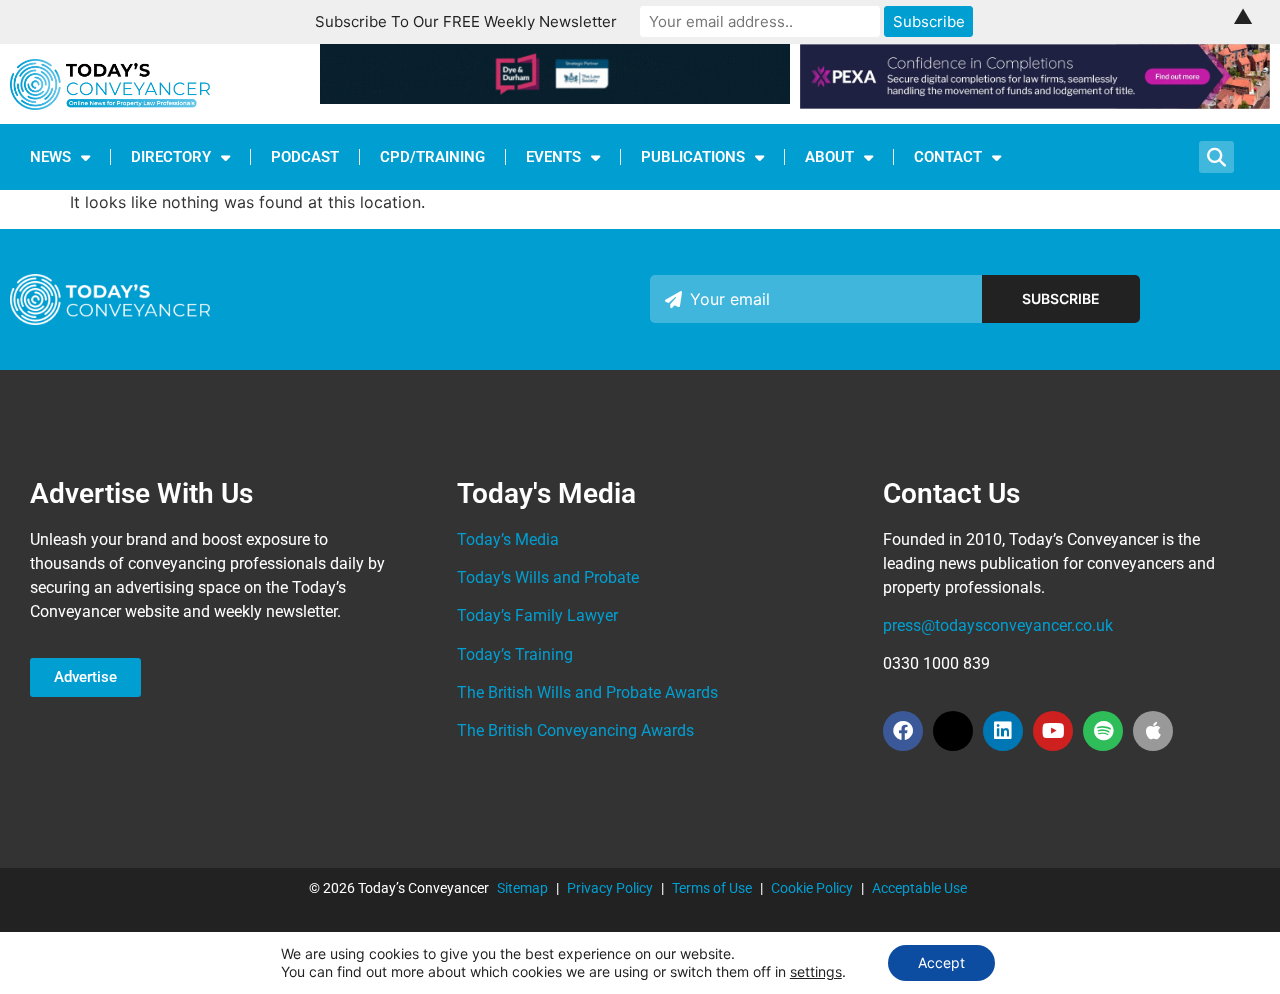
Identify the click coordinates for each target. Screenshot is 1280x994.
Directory (171, 157)
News (50, 157)
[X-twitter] (953, 731)
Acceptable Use (919, 888)
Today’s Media (508, 539)
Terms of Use (712, 888)
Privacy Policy (610, 888)
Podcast (305, 157)
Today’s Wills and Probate (548, 577)
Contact (948, 157)
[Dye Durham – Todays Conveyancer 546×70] (555, 98)
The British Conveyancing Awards (575, 730)
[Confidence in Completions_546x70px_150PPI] (1035, 103)
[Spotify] (1103, 731)
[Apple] (1153, 731)
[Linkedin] (1003, 731)
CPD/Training (432, 157)
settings (816, 971)
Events (553, 157)
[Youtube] (1053, 731)
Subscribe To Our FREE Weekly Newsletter (466, 21)
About (829, 157)
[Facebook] (903, 731)
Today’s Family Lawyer (537, 615)
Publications (693, 157)
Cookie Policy (812, 888)
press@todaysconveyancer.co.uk (998, 625)
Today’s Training (515, 654)
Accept (941, 962)
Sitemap (522, 888)
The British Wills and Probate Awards (587, 692)
